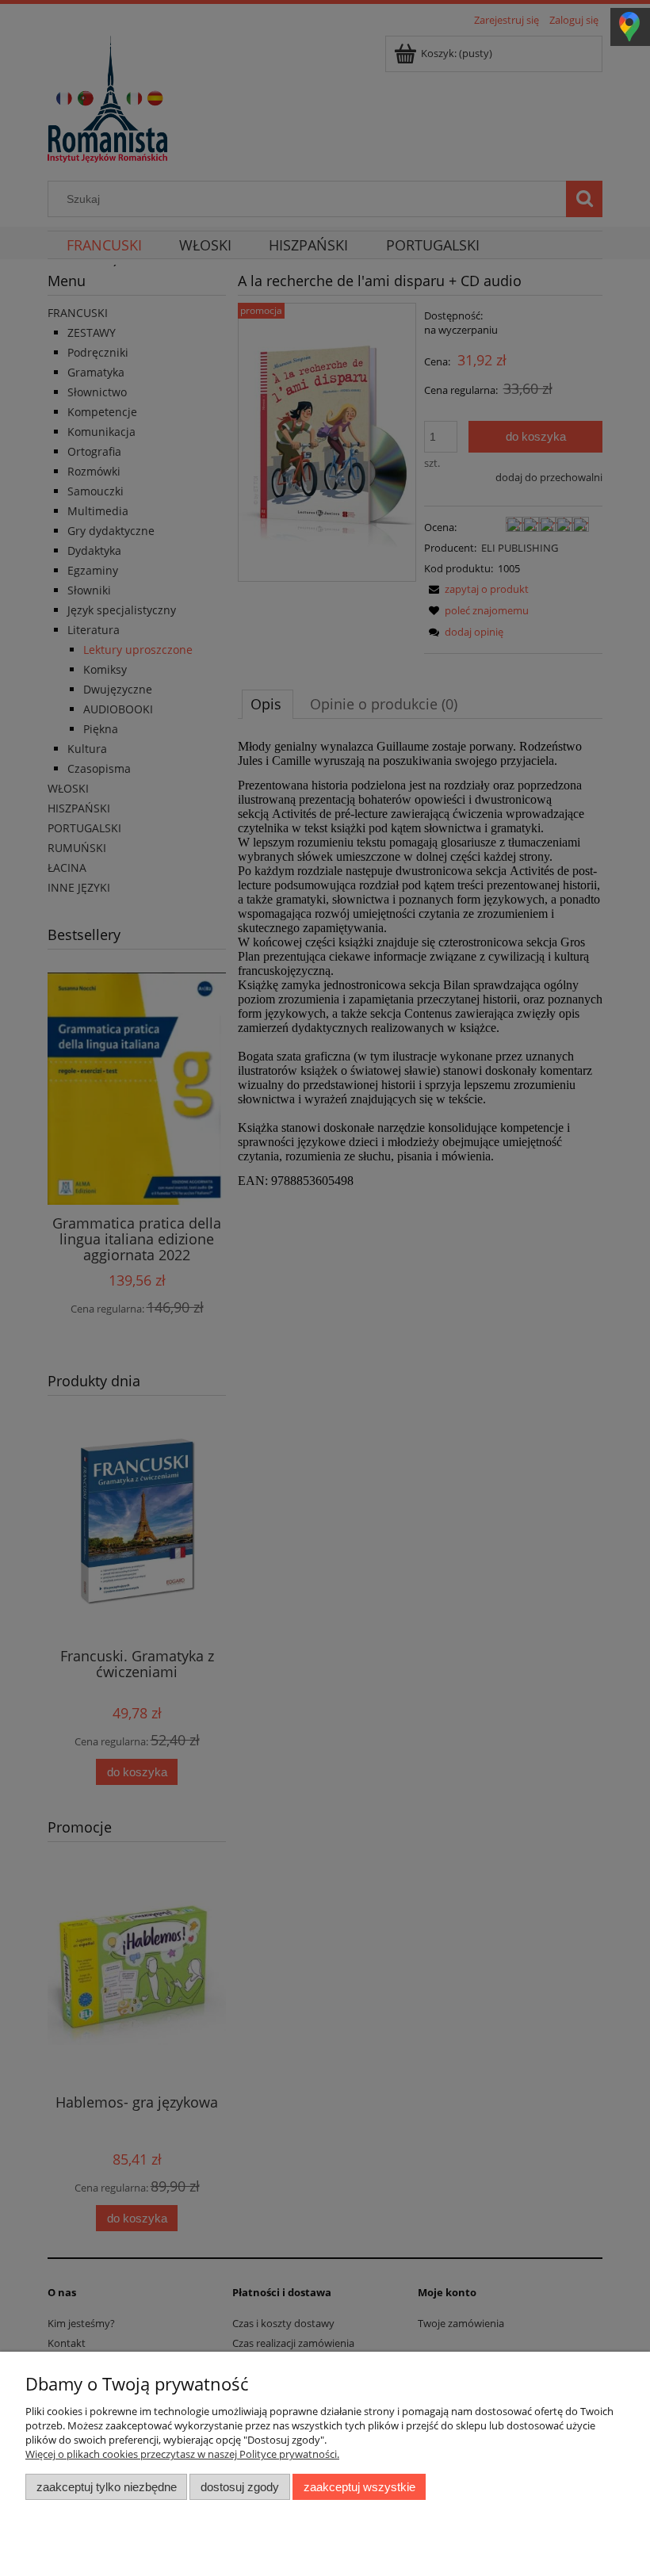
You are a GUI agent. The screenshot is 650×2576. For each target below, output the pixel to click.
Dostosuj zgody (240, 2487)
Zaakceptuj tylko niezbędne (107, 2487)
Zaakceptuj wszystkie (359, 2487)
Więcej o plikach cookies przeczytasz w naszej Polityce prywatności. (182, 2454)
